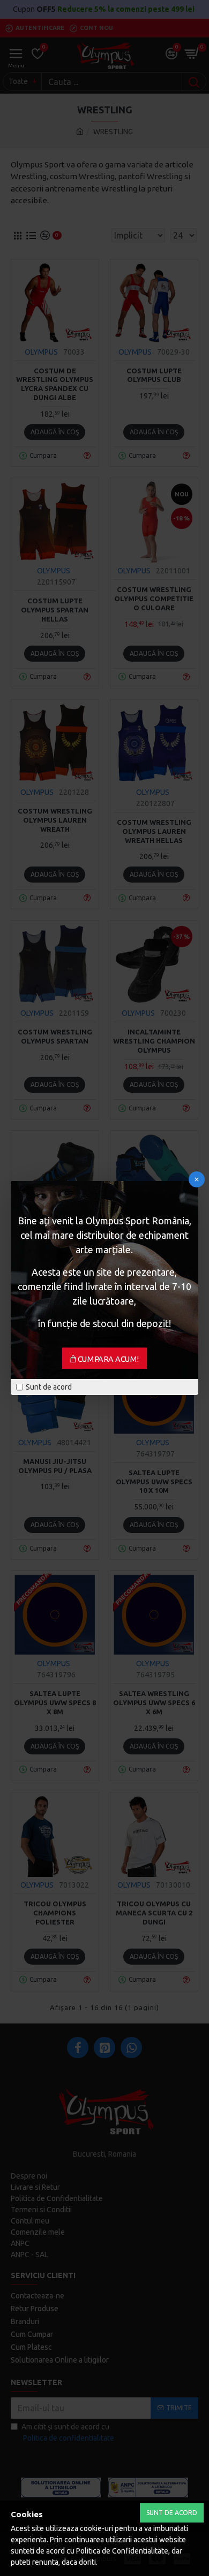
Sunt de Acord (172, 2513)
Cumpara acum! (109, 1359)
